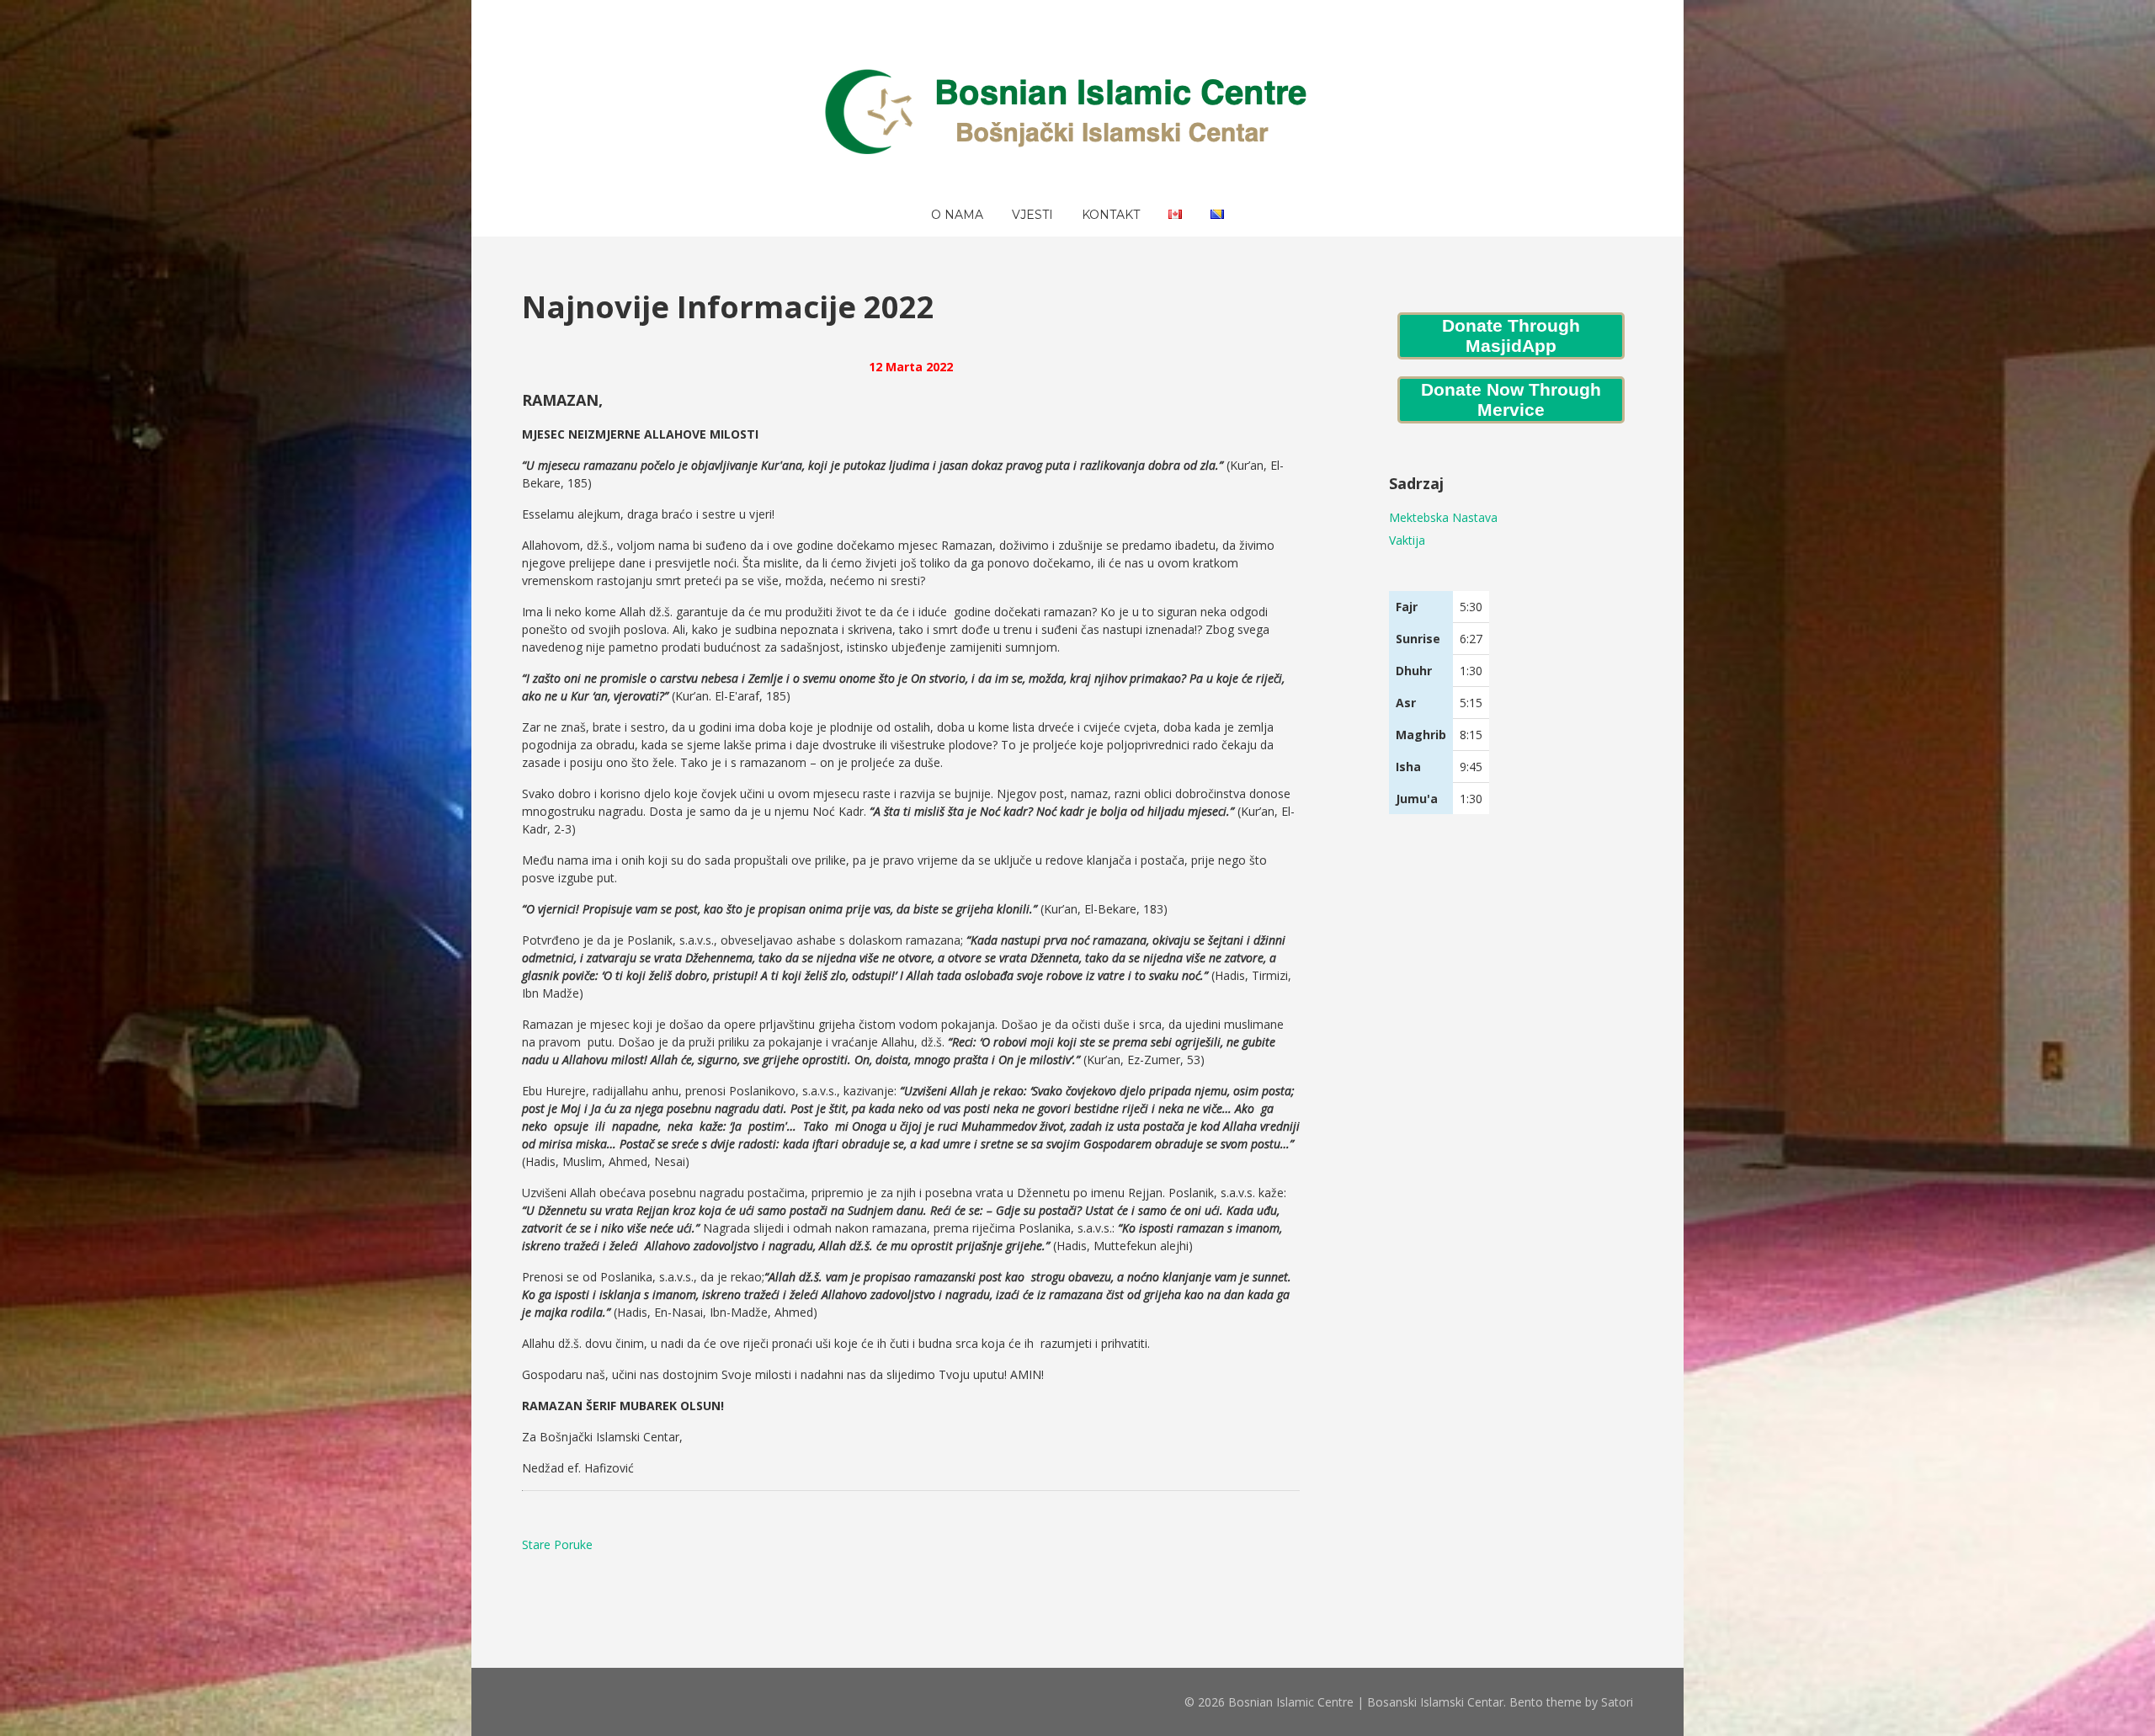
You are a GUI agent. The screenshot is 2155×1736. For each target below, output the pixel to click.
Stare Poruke (557, 1544)
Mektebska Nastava (1443, 517)
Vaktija (1407, 540)
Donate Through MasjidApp (1511, 335)
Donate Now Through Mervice (1511, 399)
